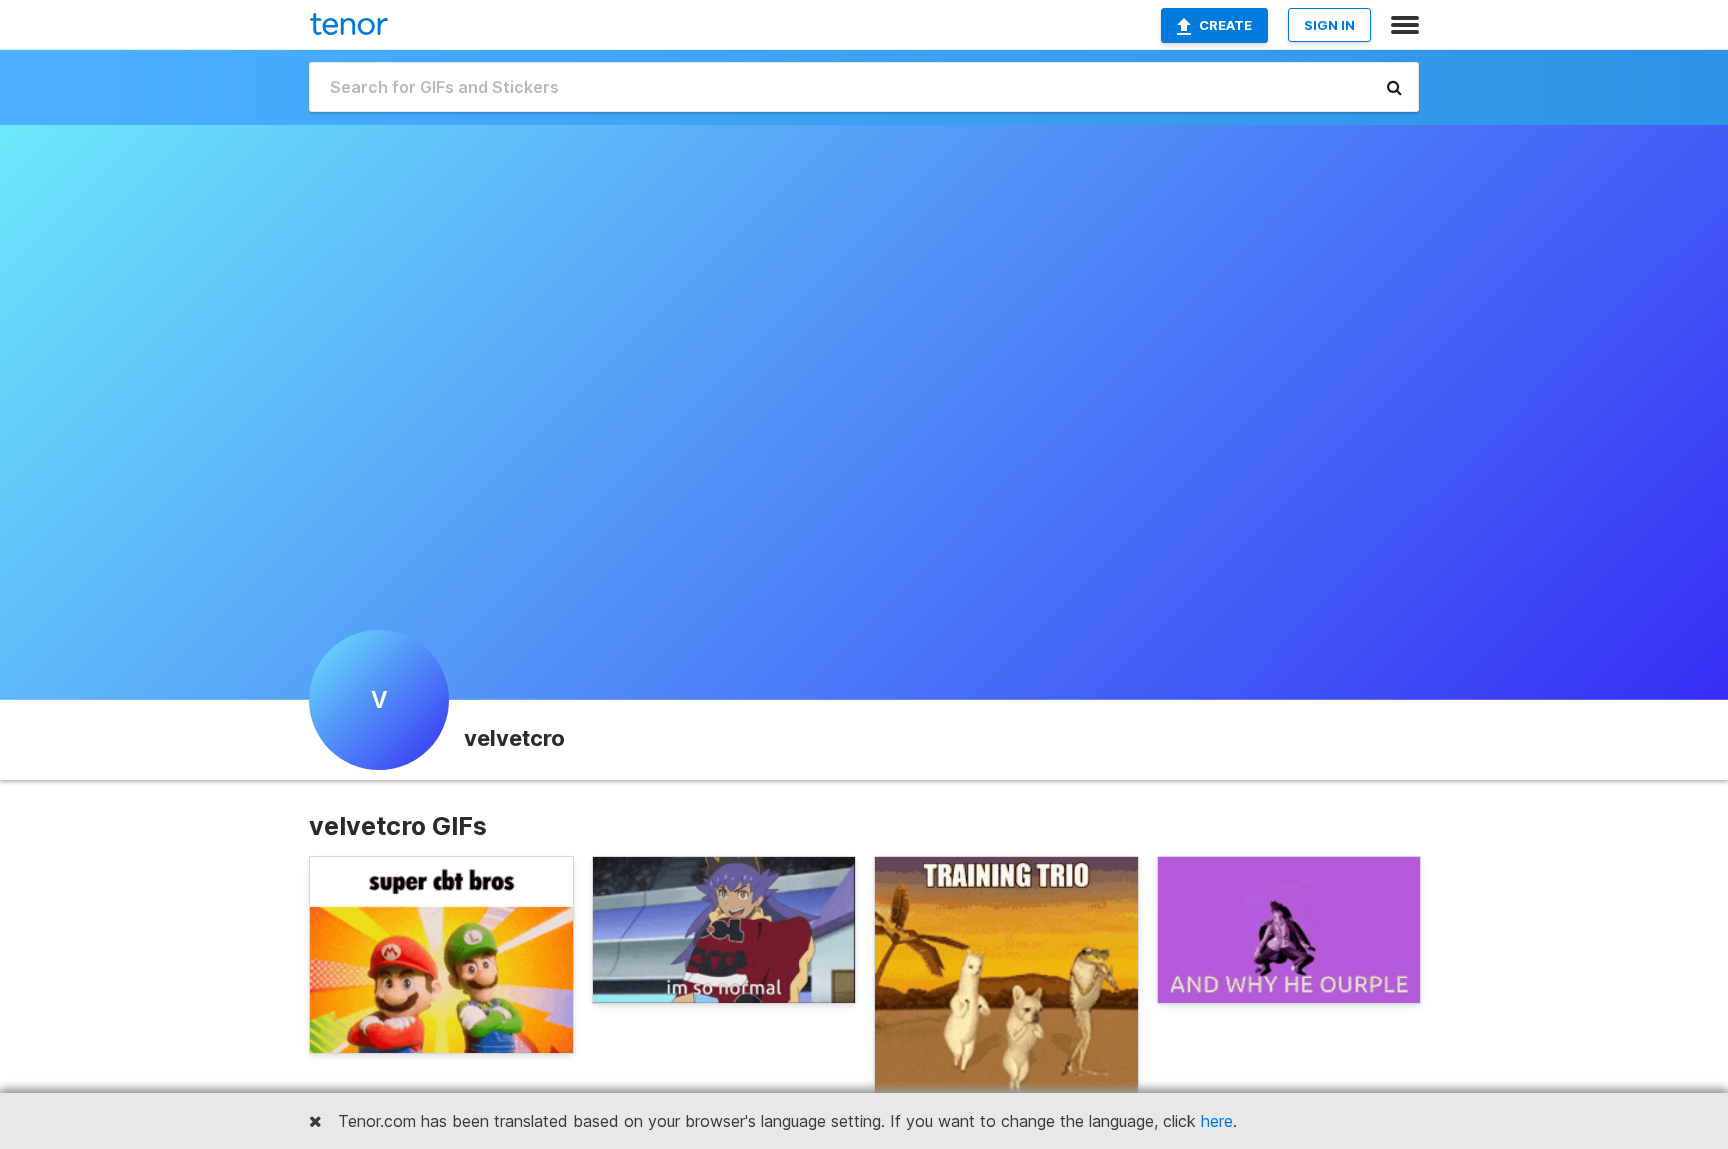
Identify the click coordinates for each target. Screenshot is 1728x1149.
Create (1225, 25)
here (1217, 1121)
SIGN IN (1329, 25)
